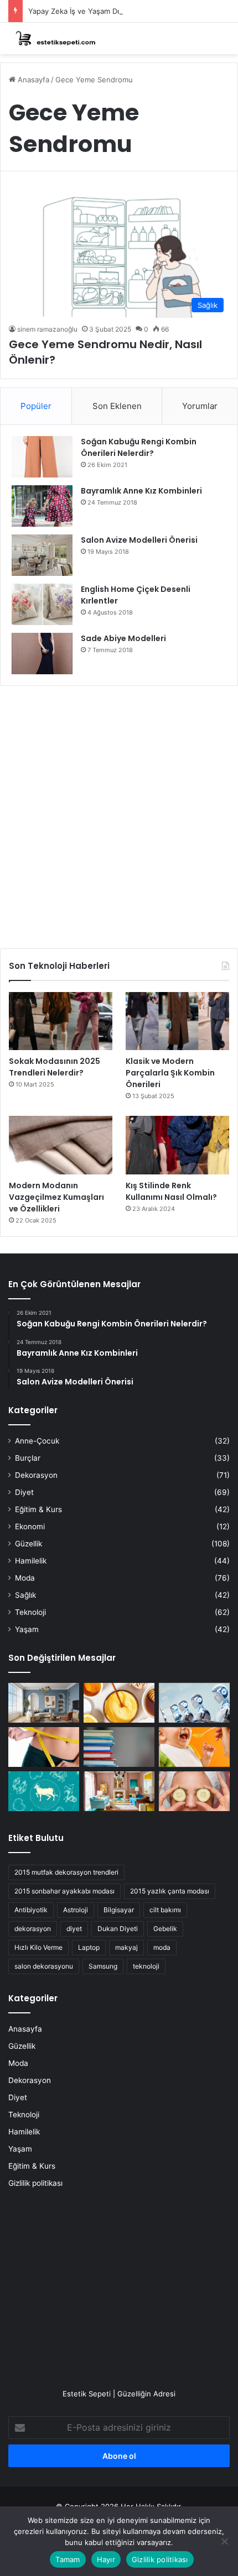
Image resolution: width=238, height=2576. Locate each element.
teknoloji (146, 1966)
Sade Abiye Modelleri (123, 638)
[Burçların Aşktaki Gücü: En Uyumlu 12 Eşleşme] (44, 1791)
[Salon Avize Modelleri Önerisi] (42, 555)
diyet (74, 1929)
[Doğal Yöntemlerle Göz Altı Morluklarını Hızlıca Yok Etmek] (194, 1791)
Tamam (68, 2559)
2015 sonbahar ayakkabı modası (64, 1891)
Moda (25, 1578)
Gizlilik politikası (35, 2183)
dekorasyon (33, 1929)
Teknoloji (30, 1612)
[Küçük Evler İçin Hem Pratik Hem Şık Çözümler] (44, 1703)
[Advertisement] (119, 813)
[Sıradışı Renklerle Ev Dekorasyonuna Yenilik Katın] (119, 1791)
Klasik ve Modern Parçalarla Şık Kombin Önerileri (170, 1073)
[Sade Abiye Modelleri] (42, 654)
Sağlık (25, 1595)
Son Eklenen (117, 406)
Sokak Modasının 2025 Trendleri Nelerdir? (55, 1067)
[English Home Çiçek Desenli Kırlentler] (42, 604)
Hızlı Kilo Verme (38, 1947)
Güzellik (29, 1544)
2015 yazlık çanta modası (170, 1891)
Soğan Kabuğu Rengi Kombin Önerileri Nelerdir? (139, 447)
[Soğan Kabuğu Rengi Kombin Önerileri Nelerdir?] (42, 457)
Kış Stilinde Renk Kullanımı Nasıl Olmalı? (171, 1191)
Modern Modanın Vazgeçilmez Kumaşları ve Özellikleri (56, 1197)
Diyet (24, 1492)
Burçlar (28, 1458)
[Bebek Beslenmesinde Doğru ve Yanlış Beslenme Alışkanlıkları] (194, 1747)
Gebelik (165, 1929)
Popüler (36, 406)
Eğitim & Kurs (38, 1509)
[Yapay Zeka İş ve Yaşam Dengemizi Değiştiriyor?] (194, 1703)
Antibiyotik (31, 1910)
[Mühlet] (53, 38)
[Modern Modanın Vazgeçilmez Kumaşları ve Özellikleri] (61, 1145)
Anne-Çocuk (37, 1441)
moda (162, 1947)
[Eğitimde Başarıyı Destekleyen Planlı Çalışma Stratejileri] (119, 1747)
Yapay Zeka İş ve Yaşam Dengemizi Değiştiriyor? (111, 11)
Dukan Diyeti (118, 1929)
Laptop (89, 1947)
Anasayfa (32, 80)
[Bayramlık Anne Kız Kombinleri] (42, 506)
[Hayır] (224, 2541)
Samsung (103, 1966)
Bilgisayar (119, 1910)
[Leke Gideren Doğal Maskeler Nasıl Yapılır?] (119, 1703)
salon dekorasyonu (44, 1966)
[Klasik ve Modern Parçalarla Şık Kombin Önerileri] (177, 1021)
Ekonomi (30, 1526)
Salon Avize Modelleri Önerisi (139, 540)
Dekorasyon (36, 1475)
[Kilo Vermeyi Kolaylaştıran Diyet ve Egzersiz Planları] (44, 1747)
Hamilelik (31, 1561)
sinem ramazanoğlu (47, 329)
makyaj (126, 1947)
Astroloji (76, 1910)
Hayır (106, 2559)
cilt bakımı (165, 1910)
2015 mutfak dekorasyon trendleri (66, 1872)
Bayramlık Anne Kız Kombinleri (141, 491)
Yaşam (27, 1629)
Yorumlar (200, 406)
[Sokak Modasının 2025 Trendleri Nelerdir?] (61, 1021)
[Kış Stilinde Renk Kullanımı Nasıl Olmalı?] (177, 1145)
